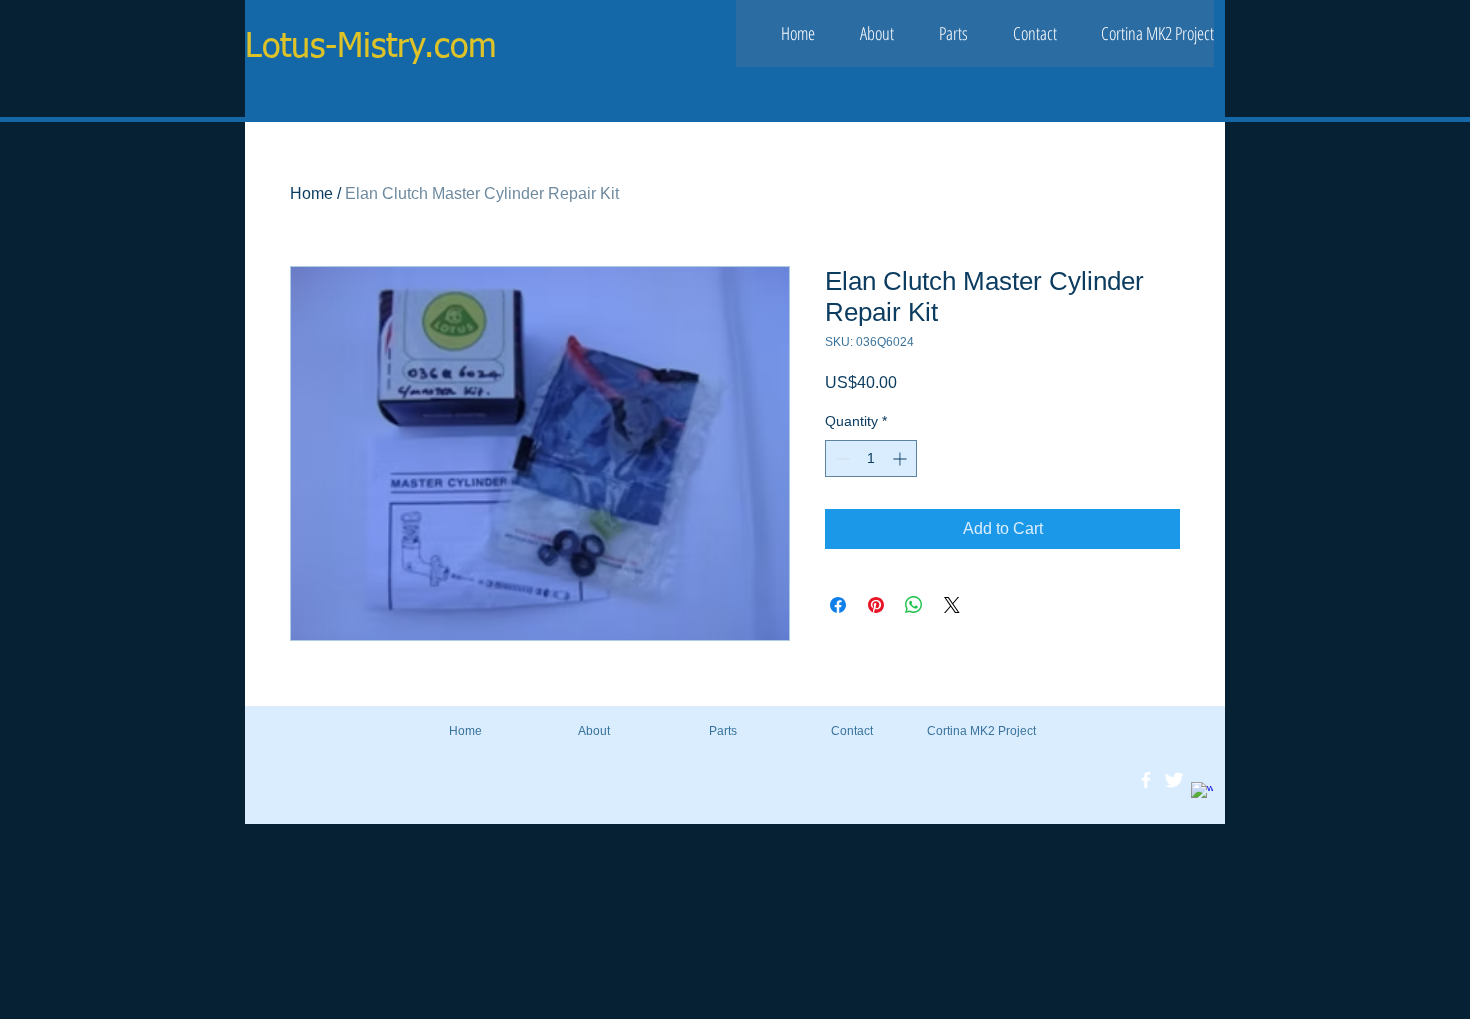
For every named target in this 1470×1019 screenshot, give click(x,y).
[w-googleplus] (1202, 793)
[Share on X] (952, 605)
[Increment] (901, 458)
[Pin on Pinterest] (876, 605)
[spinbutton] (871, 458)
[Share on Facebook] (838, 605)
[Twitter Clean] (1174, 780)
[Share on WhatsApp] (914, 605)
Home (311, 193)
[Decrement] (840, 458)
